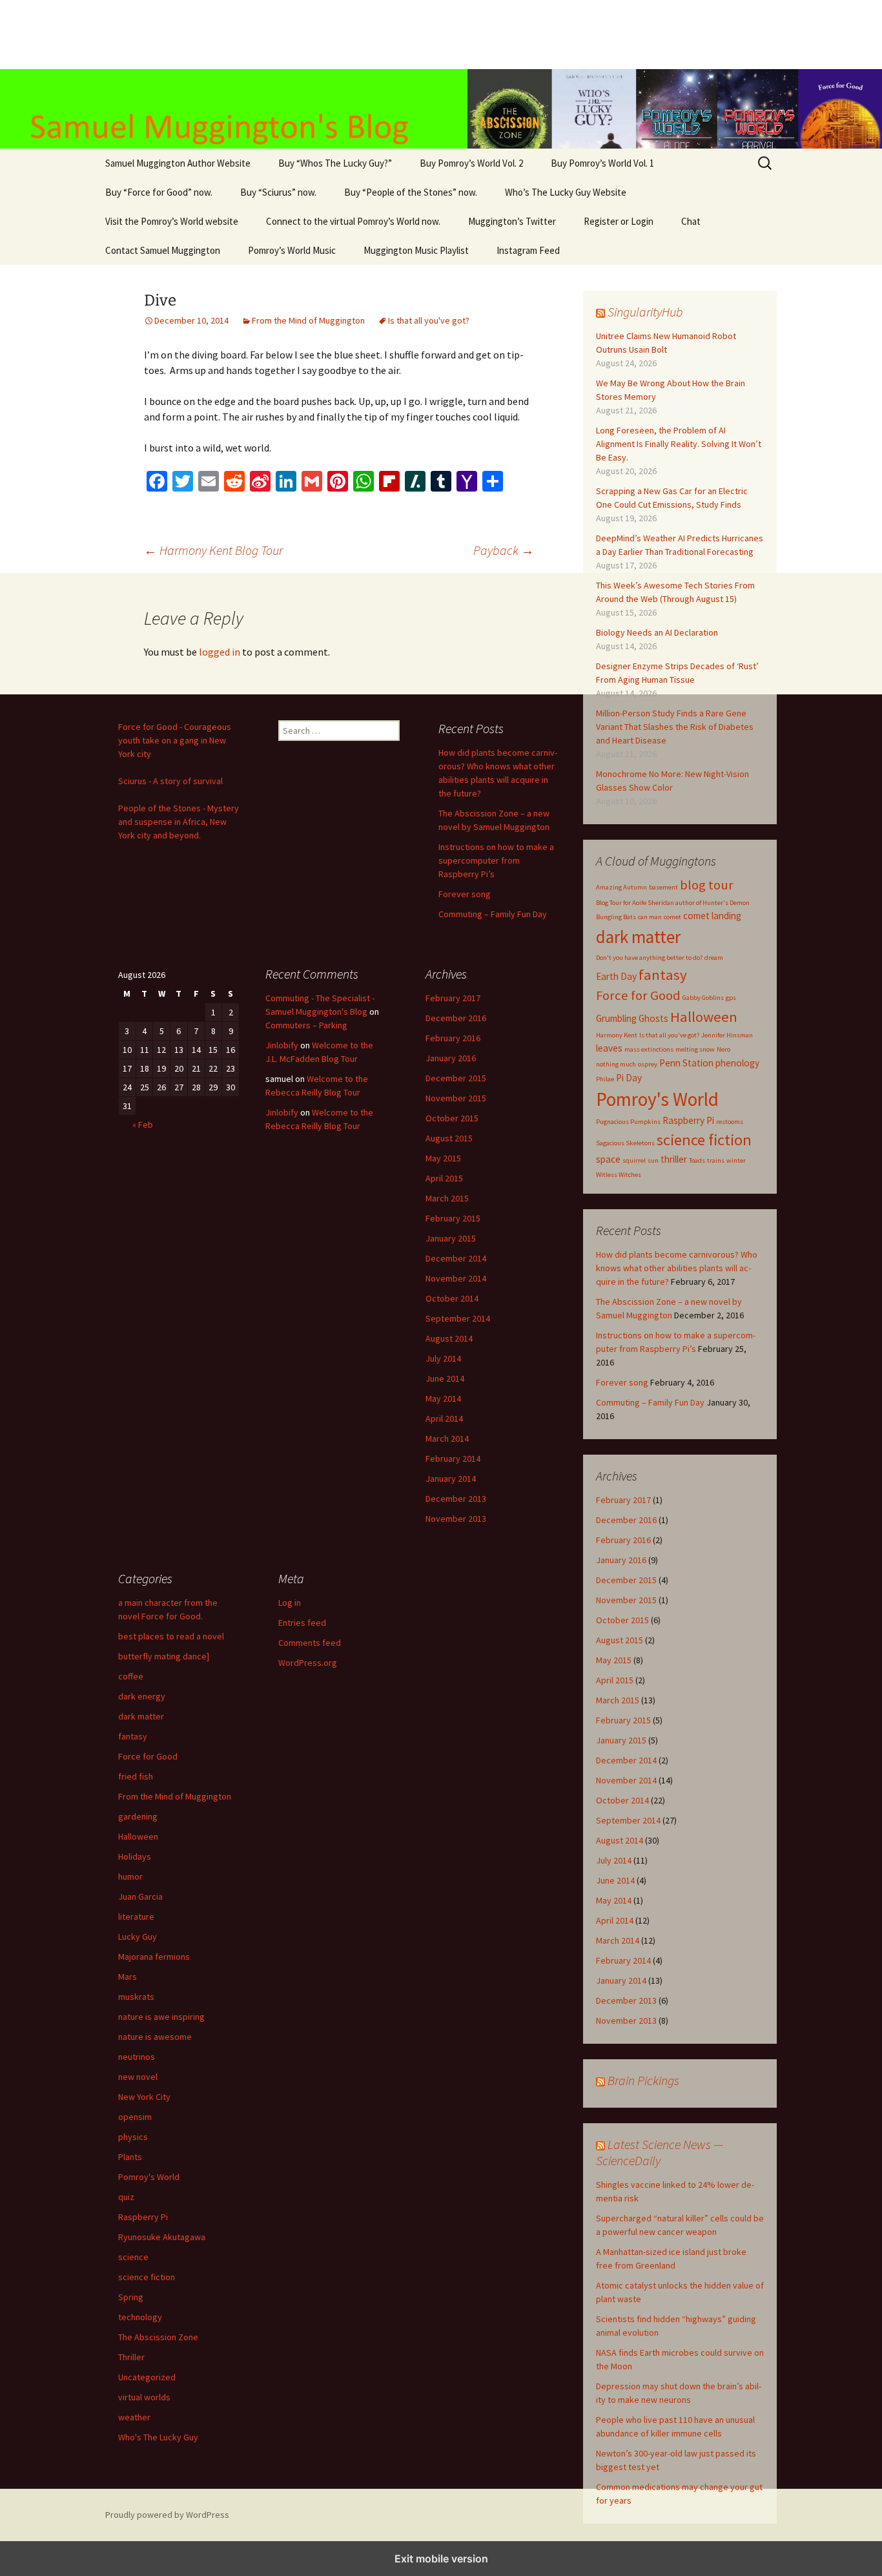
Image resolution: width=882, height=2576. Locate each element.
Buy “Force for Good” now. (159, 192)
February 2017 (623, 1500)
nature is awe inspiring (161, 2017)
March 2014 (618, 1940)
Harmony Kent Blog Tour (213, 550)
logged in (220, 652)
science (133, 2257)
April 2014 (615, 1920)
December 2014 (626, 1760)
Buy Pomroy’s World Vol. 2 (471, 163)
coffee (131, 1676)
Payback (504, 550)
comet (672, 917)
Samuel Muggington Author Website (178, 163)
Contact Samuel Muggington (163, 250)
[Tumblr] (441, 481)
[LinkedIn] (286, 481)
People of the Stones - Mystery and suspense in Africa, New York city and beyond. (179, 822)
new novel (138, 2077)
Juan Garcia (140, 1896)
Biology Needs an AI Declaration (657, 632)
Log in (290, 1603)
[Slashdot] (415, 481)
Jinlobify (282, 1045)
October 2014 (622, 1800)
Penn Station (686, 1063)
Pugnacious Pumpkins (628, 1122)
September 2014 (628, 1820)
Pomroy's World (657, 1099)
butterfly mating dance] (164, 1656)
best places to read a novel (171, 1636)
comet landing (712, 916)
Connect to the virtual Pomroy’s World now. (353, 221)
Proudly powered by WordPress (167, 2515)
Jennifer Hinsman (727, 1035)
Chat (691, 221)
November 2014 (626, 1780)
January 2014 (621, 1980)
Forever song (622, 1382)
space (608, 1159)
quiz (126, 2197)
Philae (605, 1079)
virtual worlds (144, 2397)
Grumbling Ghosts (632, 1018)
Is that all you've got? (429, 320)
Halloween (704, 1017)
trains (716, 1160)
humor (130, 1876)
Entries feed (302, 1623)
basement (663, 887)
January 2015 (621, 1740)
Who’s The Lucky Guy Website (566, 192)
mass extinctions (649, 1049)
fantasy (663, 975)
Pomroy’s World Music (292, 250)
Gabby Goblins (703, 998)
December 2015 (626, 1580)
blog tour (707, 885)
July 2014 (614, 1860)
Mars (128, 1977)
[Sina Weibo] (260, 481)
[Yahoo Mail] (467, 481)
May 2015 (614, 1660)
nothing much (616, 1064)
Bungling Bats (616, 917)
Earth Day (616, 976)
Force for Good (638, 995)
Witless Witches (619, 1175)
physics (133, 2137)
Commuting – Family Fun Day (650, 1402)
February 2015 (623, 1720)
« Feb (143, 1125)
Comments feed (310, 1643)
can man (650, 917)
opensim (135, 2117)
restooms (730, 1122)
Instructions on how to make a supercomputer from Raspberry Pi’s (496, 860)
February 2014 (623, 1960)
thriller (674, 1159)
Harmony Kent (617, 1035)
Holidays (135, 1856)
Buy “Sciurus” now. (278, 192)
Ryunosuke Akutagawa (162, 2237)
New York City (144, 2097)
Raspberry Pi (688, 1120)
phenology (737, 1063)
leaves (609, 1048)
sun (653, 1160)
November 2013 (626, 2020)
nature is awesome (155, 2037)
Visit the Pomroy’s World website (172, 221)
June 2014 (615, 1880)
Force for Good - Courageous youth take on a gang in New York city (175, 740)
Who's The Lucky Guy (158, 2437)
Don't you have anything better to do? (649, 958)
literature (136, 1916)
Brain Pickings (643, 2080)
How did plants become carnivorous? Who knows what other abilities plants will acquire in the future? (677, 1268)
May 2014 (614, 1900)
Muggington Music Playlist (416, 250)
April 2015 (615, 1680)
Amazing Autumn (621, 887)
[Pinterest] (338, 481)
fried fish (136, 1776)
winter (736, 1160)
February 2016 (623, 1540)
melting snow (695, 1049)
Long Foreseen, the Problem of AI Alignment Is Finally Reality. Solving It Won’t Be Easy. (679, 444)
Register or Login (619, 221)
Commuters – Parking (306, 1025)
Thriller (131, 2357)
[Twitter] (183, 481)
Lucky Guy (138, 1937)
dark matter (638, 937)
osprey (648, 1064)
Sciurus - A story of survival (170, 781)
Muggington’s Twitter (512, 221)
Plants (130, 2157)
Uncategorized (147, 2377)
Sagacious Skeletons (625, 1143)
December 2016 (626, 1520)
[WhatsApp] (364, 481)
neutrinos (137, 2057)
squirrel (634, 1160)
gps (731, 998)
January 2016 (621, 1560)
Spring (131, 2297)
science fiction (704, 1140)
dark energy (142, 1696)
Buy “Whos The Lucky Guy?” (335, 163)
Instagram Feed (528, 250)
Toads (697, 1160)
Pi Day (629, 1078)
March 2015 (618, 1700)
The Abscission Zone (158, 2337)
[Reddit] (234, 481)
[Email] (209, 481)
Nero (723, 1049)
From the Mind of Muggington (308, 320)
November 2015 (626, 1600)
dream (714, 958)
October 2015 (622, 1620)
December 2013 (626, 2000)
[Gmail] (312, 481)
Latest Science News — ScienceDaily (660, 2152)
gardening (138, 1816)
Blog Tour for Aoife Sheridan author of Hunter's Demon (673, 903)
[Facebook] (157, 481)
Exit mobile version (441, 2559)
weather (134, 2417)
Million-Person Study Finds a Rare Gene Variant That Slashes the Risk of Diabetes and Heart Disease (675, 727)
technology (140, 2317)
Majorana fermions (154, 1957)
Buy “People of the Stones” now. (411, 192)
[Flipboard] (389, 481)
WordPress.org (308, 1663)
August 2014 (620, 1840)
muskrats (136, 1997)
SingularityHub (645, 312)
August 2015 (620, 1640)
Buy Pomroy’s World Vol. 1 (602, 163)
